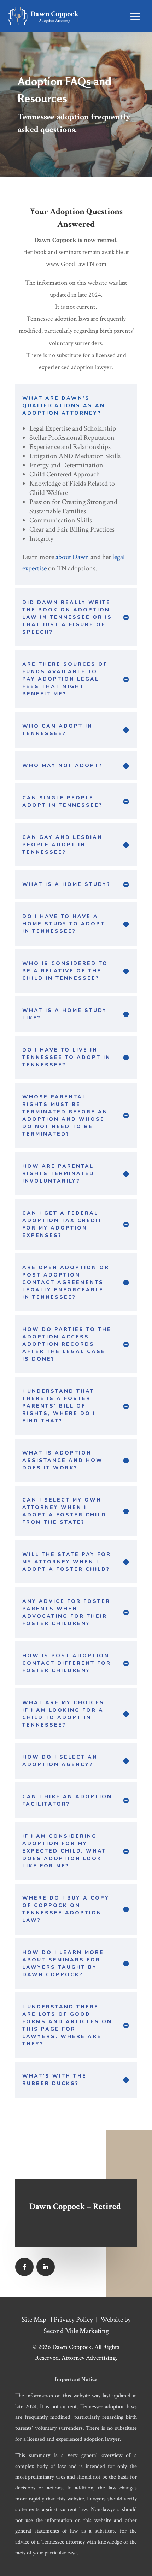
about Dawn (72, 557)
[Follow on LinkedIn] (46, 2267)
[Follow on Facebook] (24, 2267)
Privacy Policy (73, 2320)
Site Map (34, 2320)
